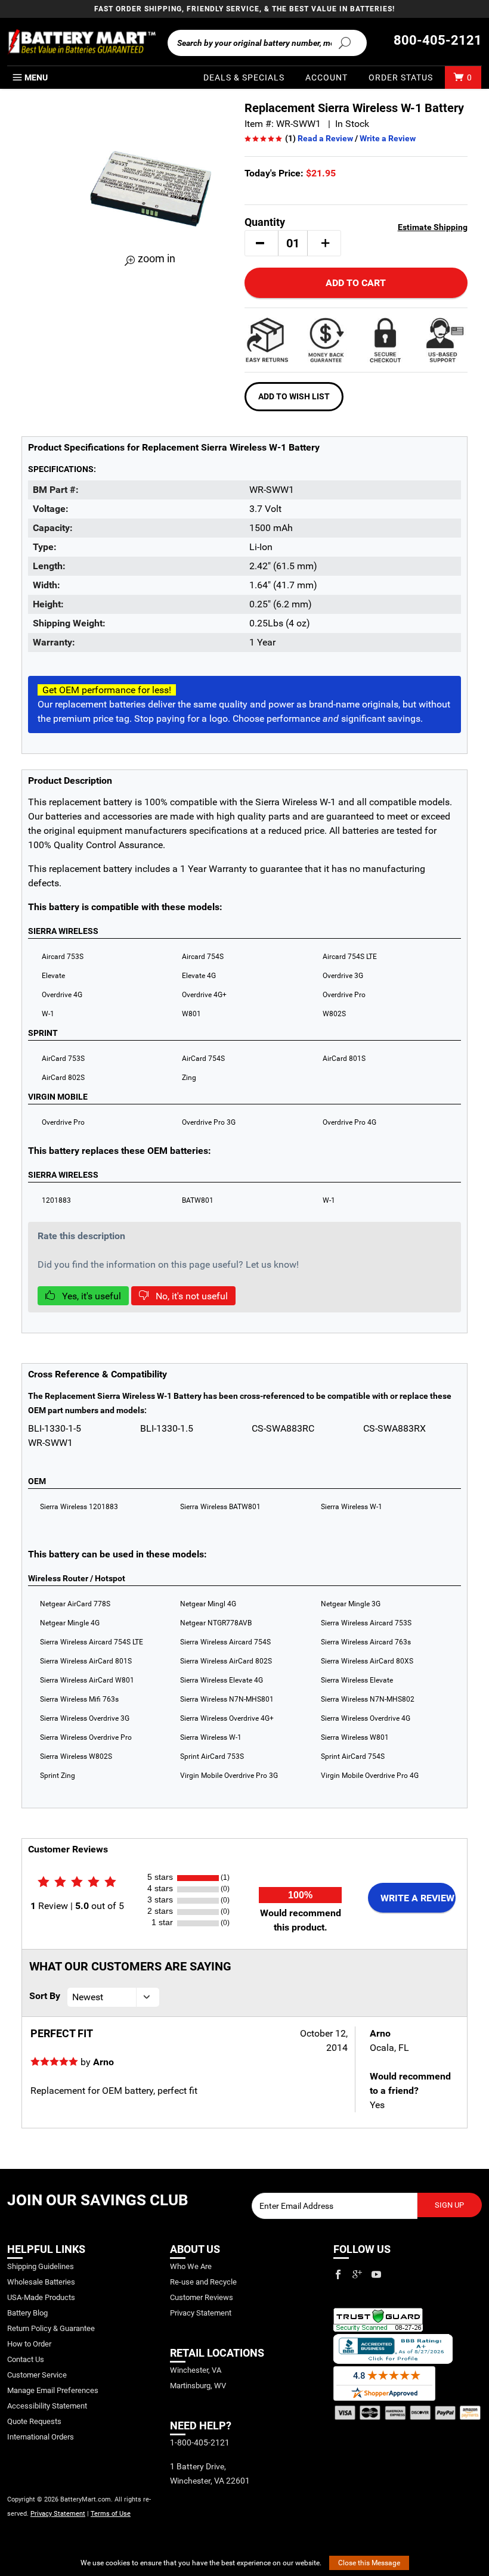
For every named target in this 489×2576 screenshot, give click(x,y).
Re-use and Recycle (203, 2282)
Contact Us (26, 2359)
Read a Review (325, 138)
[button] (260, 243)
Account (326, 77)
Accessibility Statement (47, 2406)
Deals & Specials (244, 77)
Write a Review (388, 138)
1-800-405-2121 (200, 2442)
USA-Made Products (41, 2297)
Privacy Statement (58, 2514)
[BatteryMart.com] (81, 42)
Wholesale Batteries (41, 2282)
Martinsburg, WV (198, 2386)
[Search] (344, 42)
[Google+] (357, 2274)
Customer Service (37, 2375)
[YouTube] (376, 2274)
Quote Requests (34, 2421)
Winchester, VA (196, 2370)
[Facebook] (338, 2274)
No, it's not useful (191, 1296)
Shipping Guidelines (41, 2266)
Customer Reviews (202, 2297)
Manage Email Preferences (53, 2390)
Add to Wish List (294, 396)
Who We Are (191, 2266)
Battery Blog (27, 2313)
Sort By (45, 1996)
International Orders (41, 2437)
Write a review (417, 1898)
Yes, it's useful (90, 1296)
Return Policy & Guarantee (51, 2328)
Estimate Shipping (433, 227)
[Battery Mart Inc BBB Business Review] (393, 2348)
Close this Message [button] (369, 2563)
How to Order (29, 2344)
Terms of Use (111, 2514)
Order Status (401, 77)
